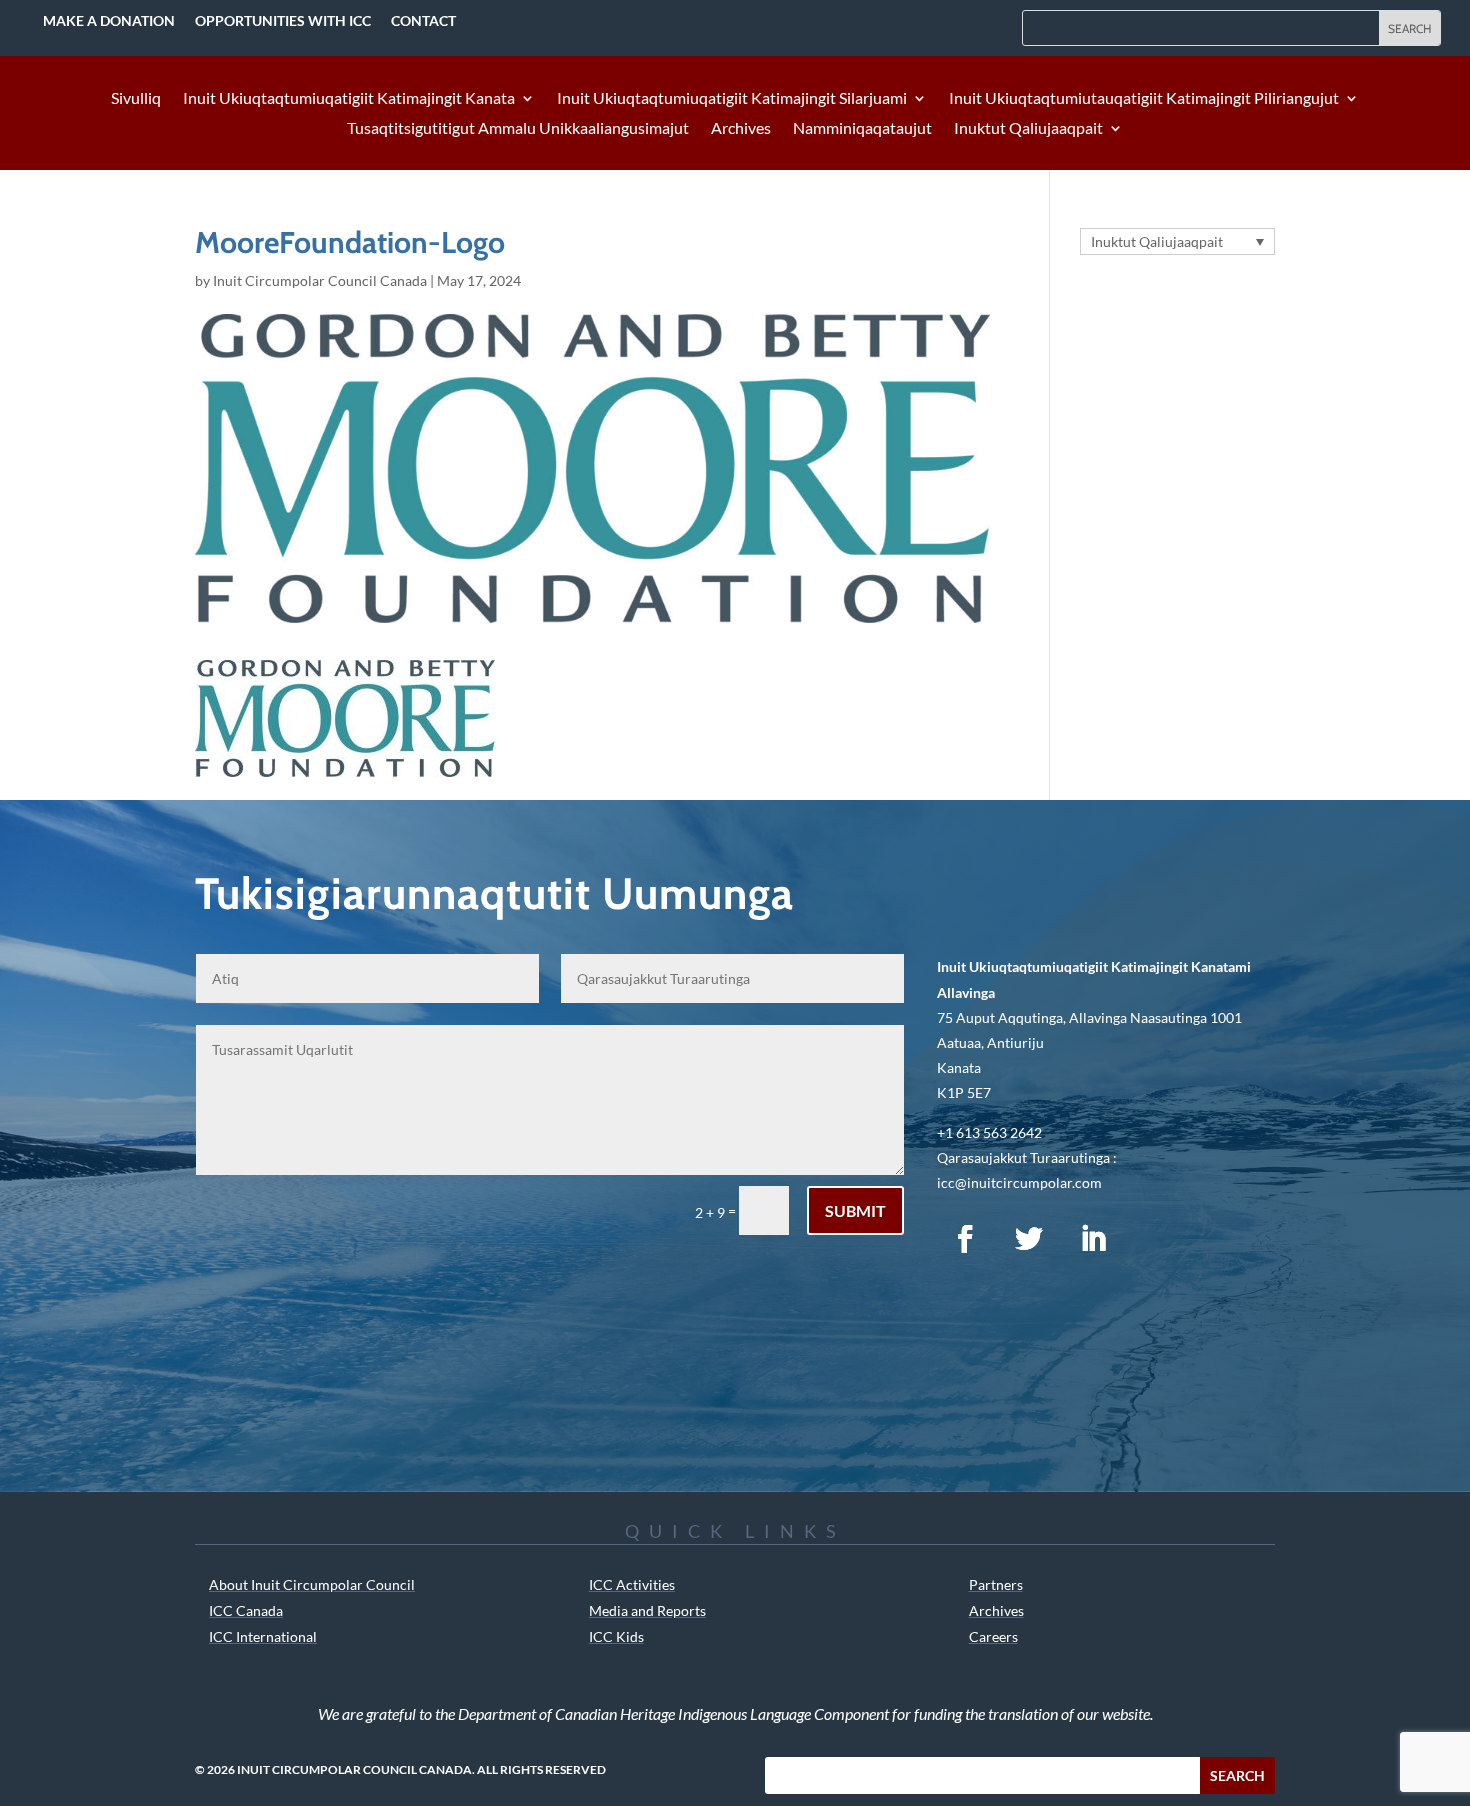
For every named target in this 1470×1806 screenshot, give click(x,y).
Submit (855, 1210)
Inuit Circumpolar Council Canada (320, 280)
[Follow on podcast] (1157, 1239)
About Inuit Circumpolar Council (312, 1584)
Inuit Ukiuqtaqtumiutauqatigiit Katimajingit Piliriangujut (1144, 99)
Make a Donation (109, 20)
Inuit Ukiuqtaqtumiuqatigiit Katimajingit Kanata (349, 99)
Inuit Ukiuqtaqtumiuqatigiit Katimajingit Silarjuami (732, 99)
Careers (993, 1636)
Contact (423, 20)
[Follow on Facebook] (965, 1239)
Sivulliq (136, 99)
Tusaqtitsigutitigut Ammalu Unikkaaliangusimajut (518, 129)
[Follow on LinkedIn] (1093, 1239)
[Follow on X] (1029, 1239)
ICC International (263, 1636)
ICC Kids (616, 1636)
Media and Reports (647, 1610)
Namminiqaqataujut (862, 129)
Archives (741, 129)
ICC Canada (246, 1610)
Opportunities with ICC (283, 20)
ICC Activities (632, 1584)
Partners (996, 1584)
